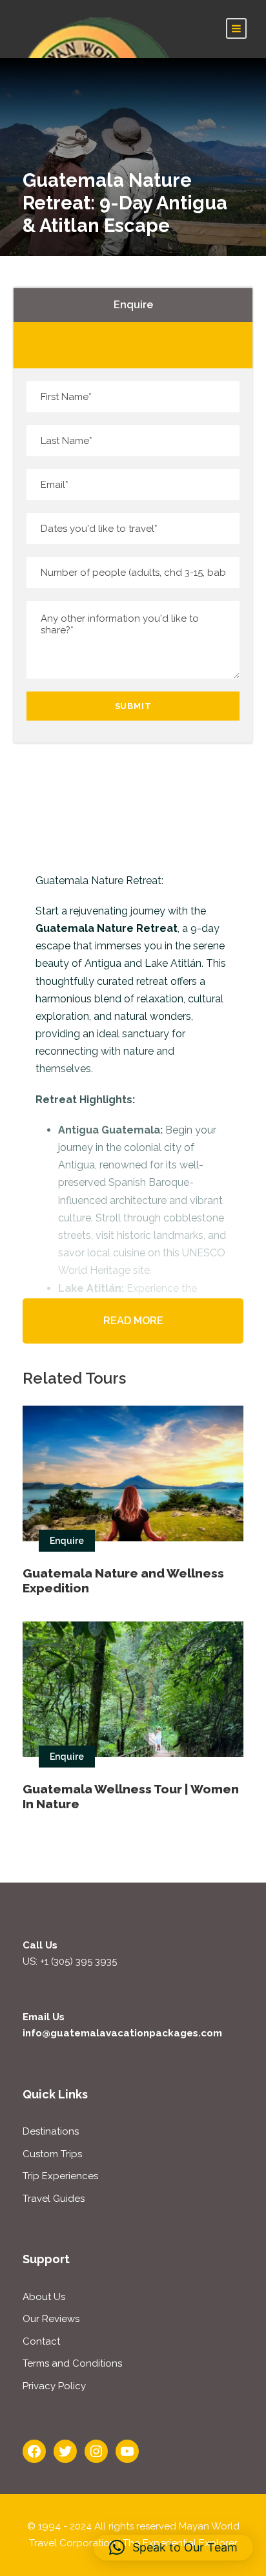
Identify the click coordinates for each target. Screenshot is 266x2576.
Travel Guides (54, 2199)
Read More (133, 1321)
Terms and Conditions (72, 2363)
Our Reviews (51, 2319)
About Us (44, 2297)
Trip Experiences (60, 2176)
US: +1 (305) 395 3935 (70, 1961)
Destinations (51, 2131)
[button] (173, 2548)
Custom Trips (52, 2154)
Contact (41, 2341)
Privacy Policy (54, 2386)
